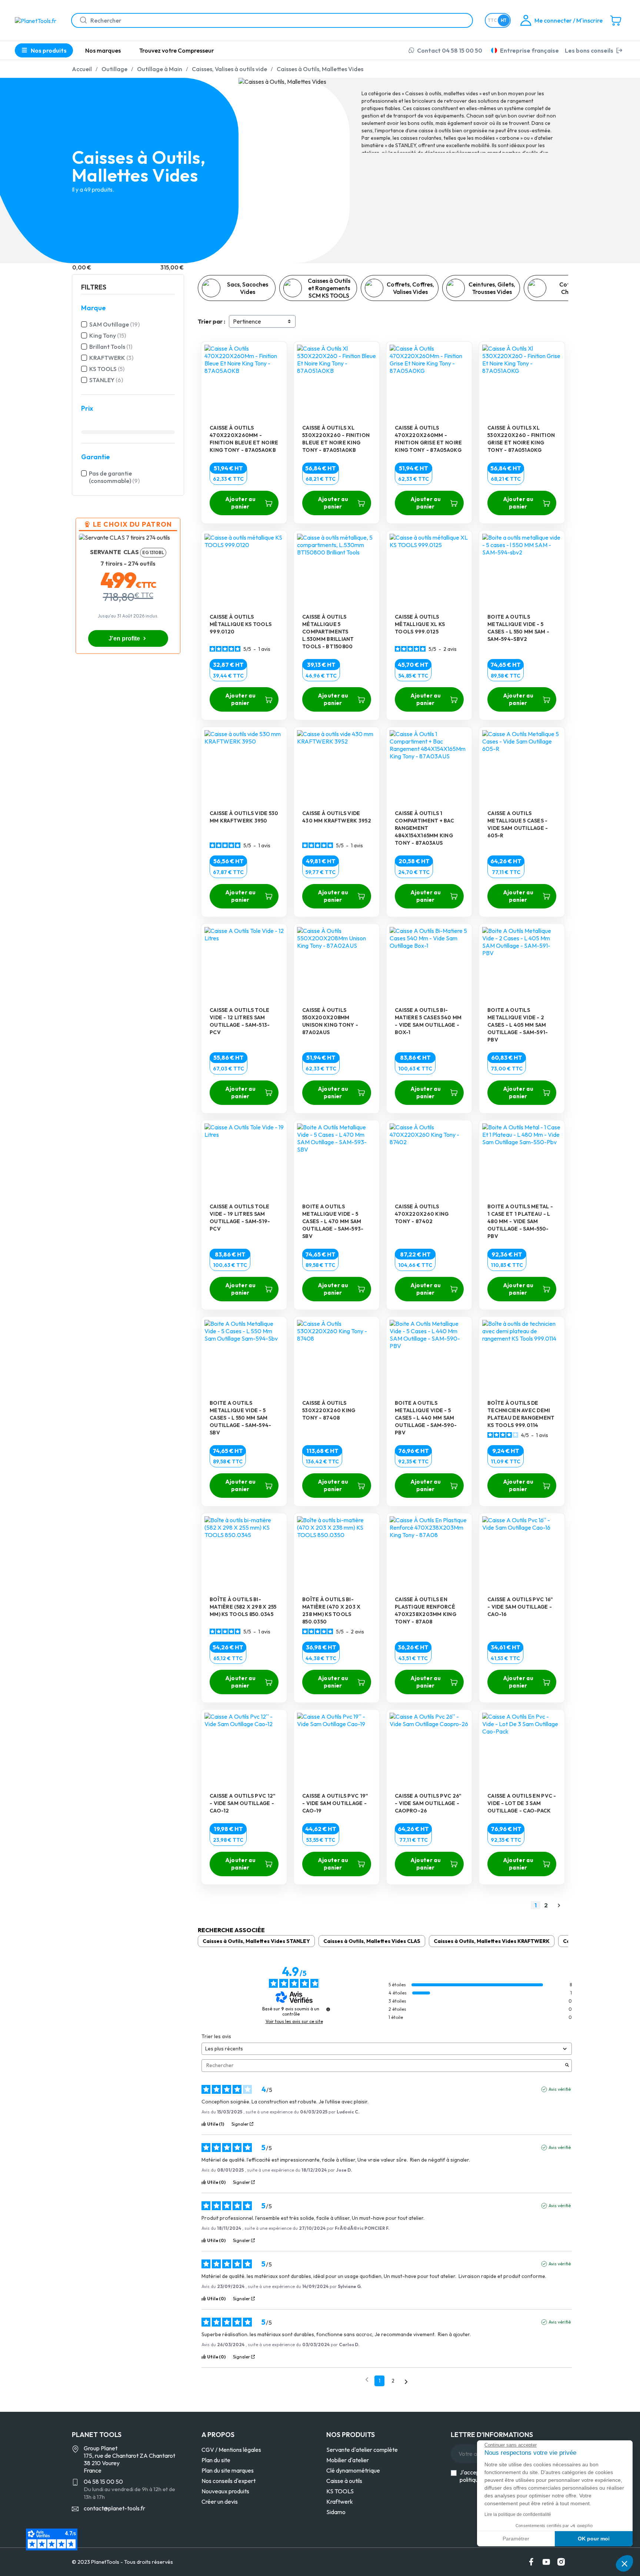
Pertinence (247, 321)
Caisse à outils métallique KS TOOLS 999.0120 (241, 624)
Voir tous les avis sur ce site (294, 2022)
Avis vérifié (560, 2089)
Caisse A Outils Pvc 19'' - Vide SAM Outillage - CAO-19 (335, 1803)
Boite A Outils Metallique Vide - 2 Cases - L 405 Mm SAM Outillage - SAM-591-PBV (518, 1025)
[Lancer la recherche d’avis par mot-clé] (567, 2066)
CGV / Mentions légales (231, 2450)
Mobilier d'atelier (348, 2460)
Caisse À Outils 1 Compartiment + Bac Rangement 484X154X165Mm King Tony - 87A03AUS (424, 828)
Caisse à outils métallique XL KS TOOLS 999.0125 (420, 624)
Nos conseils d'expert (229, 2481)
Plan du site (216, 2460)
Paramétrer (516, 2539)
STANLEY (106, 380)
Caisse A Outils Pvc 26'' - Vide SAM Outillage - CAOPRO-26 (428, 1803)
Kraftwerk (340, 2501)
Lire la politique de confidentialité (518, 2514)
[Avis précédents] (367, 2380)
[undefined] (328, 2009)
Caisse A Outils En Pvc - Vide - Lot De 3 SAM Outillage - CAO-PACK (522, 1803)
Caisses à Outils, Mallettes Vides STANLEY (256, 1941)
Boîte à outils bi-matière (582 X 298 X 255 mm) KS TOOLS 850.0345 (243, 1607)
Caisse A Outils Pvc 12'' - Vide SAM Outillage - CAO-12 (243, 1803)
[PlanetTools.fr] (37, 20)
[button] (624, 2563)
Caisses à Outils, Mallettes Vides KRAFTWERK (492, 1941)
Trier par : (211, 321)
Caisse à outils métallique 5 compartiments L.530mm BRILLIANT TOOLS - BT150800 (328, 632)
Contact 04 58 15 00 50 (450, 50)
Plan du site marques (228, 2470)
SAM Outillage (114, 324)
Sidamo (336, 2512)
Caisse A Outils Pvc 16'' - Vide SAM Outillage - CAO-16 (520, 1607)
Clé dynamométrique (353, 2470)
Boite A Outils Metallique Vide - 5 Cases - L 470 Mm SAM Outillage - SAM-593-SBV (333, 1221)
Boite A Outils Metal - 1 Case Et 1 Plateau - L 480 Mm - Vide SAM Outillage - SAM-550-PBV (520, 1221)
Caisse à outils (344, 2481)
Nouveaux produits (225, 2491)
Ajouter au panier (240, 503)
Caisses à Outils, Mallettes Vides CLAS (372, 1941)
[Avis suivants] (406, 2381)
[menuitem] (103, 50)
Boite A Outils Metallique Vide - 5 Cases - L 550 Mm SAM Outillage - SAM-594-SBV (241, 1418)
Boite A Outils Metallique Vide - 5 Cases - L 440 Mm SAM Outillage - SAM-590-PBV (426, 1418)
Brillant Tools (111, 347)
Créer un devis (220, 2501)
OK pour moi (594, 2539)
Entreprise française (529, 50)
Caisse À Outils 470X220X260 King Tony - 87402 (422, 1214)
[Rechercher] (80, 20)
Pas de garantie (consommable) (114, 477)
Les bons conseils (589, 50)
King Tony (108, 335)
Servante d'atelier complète (362, 2450)
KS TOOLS (107, 369)
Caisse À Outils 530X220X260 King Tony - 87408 (329, 1410)
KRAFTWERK (111, 358)
